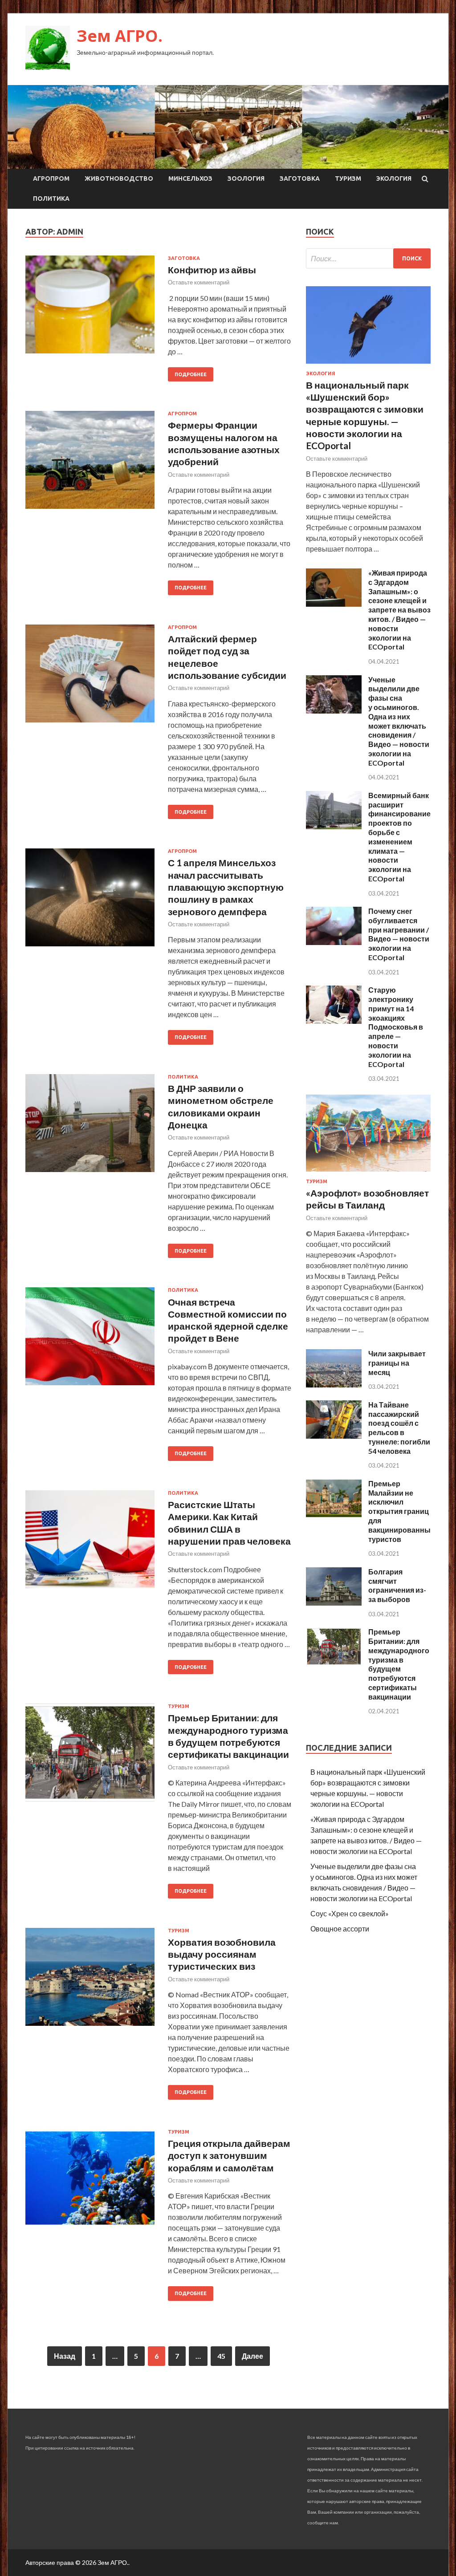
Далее (252, 2356)
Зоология (246, 178)
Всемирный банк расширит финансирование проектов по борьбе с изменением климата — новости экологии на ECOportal (399, 837)
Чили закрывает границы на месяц (397, 1363)
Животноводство (119, 178)
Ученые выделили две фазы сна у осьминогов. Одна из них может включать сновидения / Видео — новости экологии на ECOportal (399, 721)
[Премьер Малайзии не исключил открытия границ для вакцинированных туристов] (334, 1515)
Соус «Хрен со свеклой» (350, 1913)
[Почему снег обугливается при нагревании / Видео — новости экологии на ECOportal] (334, 942)
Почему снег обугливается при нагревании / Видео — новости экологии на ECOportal (399, 934)
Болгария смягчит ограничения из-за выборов (397, 1585)
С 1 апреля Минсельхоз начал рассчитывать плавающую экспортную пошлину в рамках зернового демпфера (226, 887)
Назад (65, 2356)
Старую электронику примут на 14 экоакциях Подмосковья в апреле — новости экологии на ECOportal (396, 1027)
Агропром (51, 178)
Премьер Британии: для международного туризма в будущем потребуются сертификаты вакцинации (399, 1664)
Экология (394, 178)
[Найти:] (368, 258)
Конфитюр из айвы (212, 270)
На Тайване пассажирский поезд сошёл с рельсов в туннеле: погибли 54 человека (399, 1428)
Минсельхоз (190, 178)
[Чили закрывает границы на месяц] (334, 1385)
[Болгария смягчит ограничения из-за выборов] (334, 1603)
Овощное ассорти (340, 1929)
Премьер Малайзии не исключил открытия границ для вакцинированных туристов (401, 1511)
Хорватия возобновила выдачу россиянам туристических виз (222, 1954)
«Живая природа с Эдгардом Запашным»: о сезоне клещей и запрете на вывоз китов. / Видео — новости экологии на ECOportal (399, 610)
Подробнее (191, 374)
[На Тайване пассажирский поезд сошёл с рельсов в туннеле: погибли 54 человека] (334, 1436)
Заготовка (300, 178)
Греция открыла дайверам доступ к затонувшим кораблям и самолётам (229, 2155)
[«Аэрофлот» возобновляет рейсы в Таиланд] (368, 1173)
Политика (51, 199)
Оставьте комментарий (199, 282)
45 (221, 2356)
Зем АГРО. (120, 36)
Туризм (348, 178)
